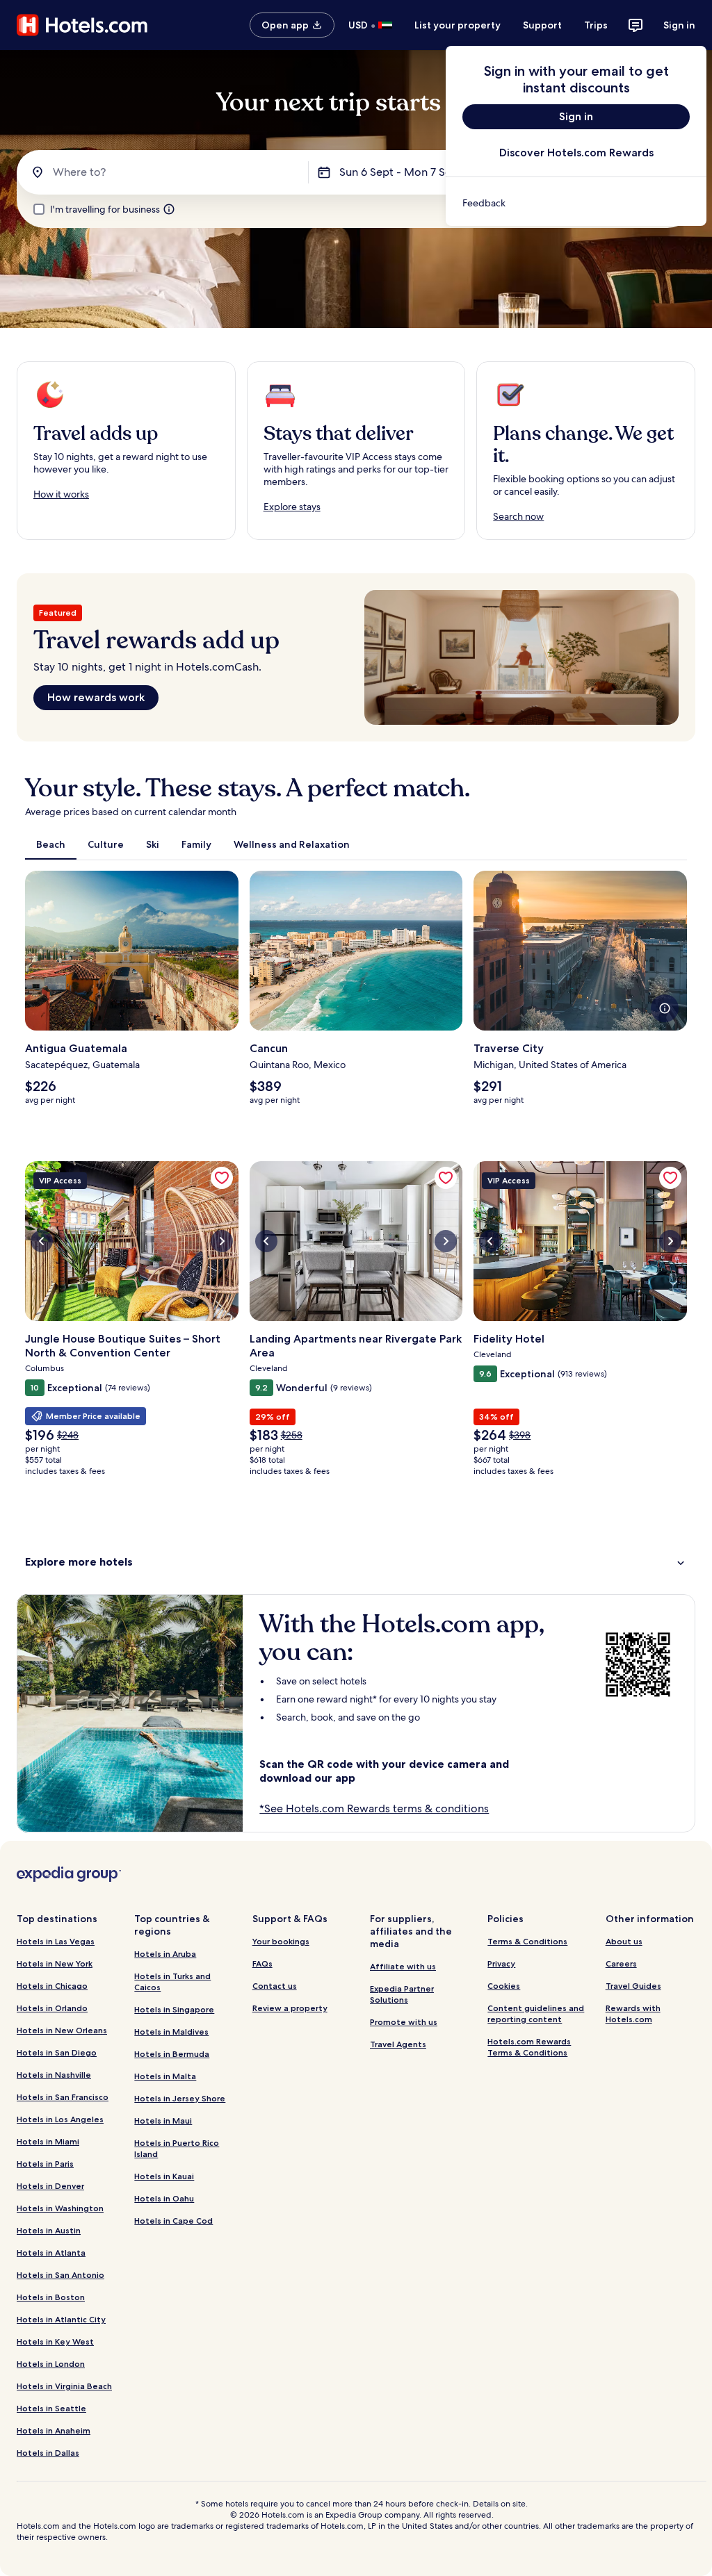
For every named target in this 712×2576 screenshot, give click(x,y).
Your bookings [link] (281, 1941)
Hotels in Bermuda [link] (172, 2054)
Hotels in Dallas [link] (48, 2453)
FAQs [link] (262, 1963)
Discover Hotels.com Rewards (576, 153)
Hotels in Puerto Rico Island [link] (177, 2148)
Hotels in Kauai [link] (164, 2176)
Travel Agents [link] (398, 2044)
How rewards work (96, 697)
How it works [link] (61, 494)
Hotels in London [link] (51, 2364)
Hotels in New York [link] (55, 1963)
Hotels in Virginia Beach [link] (64, 2386)
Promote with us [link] (404, 2022)
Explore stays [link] (292, 507)
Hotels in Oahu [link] (164, 2198)
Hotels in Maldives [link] (171, 2032)
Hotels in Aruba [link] (165, 1954)
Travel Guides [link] (633, 1986)
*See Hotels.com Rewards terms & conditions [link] (374, 1808)
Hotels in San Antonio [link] (60, 2275)
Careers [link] (621, 1963)
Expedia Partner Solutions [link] (402, 1994)
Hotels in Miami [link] (48, 2141)
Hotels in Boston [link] (51, 2297)
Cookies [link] (504, 1986)
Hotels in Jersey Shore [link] (180, 2098)
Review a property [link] (290, 2008)
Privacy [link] (501, 1963)
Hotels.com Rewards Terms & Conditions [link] (529, 2047)
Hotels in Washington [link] (60, 2208)
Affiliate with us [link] (403, 1966)
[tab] (51, 844)
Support (542, 25)
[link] (576, 203)
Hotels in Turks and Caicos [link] (172, 1982)
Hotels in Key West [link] (55, 2341)
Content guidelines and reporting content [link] (536, 2013)
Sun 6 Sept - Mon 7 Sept (401, 172)
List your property (458, 25)
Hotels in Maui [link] (163, 2120)
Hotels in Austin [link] (49, 2230)
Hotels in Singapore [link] (174, 2009)
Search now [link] (518, 516)
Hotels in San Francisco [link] (63, 2097)
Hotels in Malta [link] (165, 2076)
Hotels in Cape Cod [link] (173, 2221)
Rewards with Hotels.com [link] (633, 2013)
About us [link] (624, 1941)
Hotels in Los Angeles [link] (60, 2119)
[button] (356, 1562)
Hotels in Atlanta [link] (51, 2253)
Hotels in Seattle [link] (51, 2408)
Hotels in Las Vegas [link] (56, 1941)
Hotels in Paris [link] (45, 2164)
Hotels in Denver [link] (50, 2186)
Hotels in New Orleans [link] (62, 2030)
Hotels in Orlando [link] (52, 2008)
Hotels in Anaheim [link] (54, 2430)
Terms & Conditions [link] (527, 1941)
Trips (596, 25)
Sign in (679, 25)
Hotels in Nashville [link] (54, 2075)
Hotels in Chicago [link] (52, 1986)
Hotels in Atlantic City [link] (61, 2319)
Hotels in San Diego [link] (57, 2052)
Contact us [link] (275, 1986)
